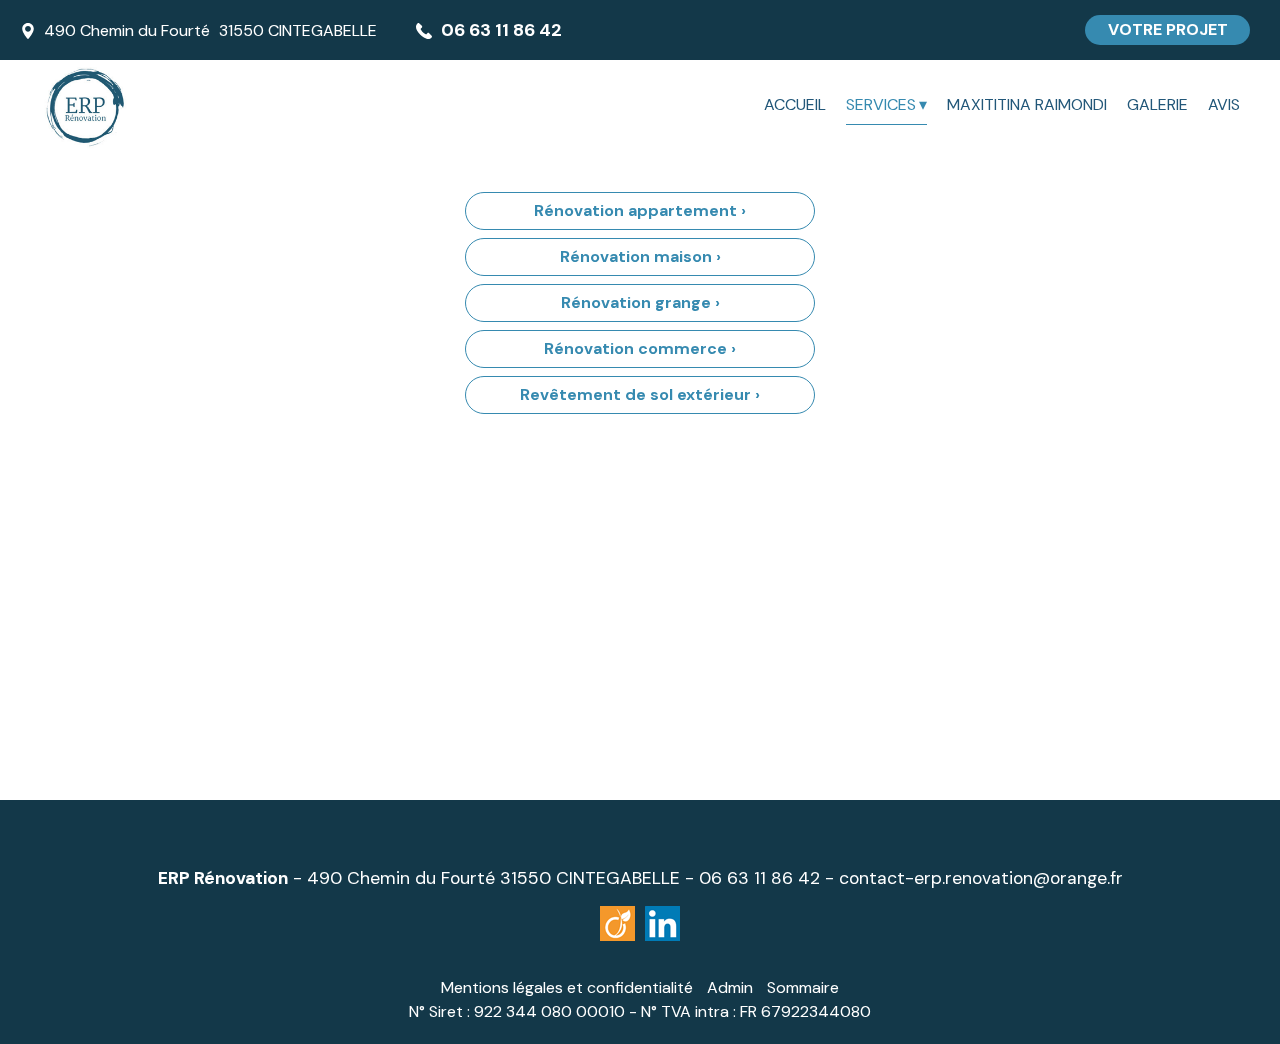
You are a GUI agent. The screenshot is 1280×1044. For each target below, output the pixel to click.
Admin (730, 987)
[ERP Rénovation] (210, 105)
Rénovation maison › (640, 256)
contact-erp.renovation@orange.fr (981, 878)
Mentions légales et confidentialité (567, 987)
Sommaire (803, 987)
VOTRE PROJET (1168, 29)
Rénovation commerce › (640, 348)
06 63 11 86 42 (759, 878)
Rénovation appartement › (640, 210)
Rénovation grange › (640, 302)
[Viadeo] (662, 923)
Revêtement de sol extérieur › (640, 394)
